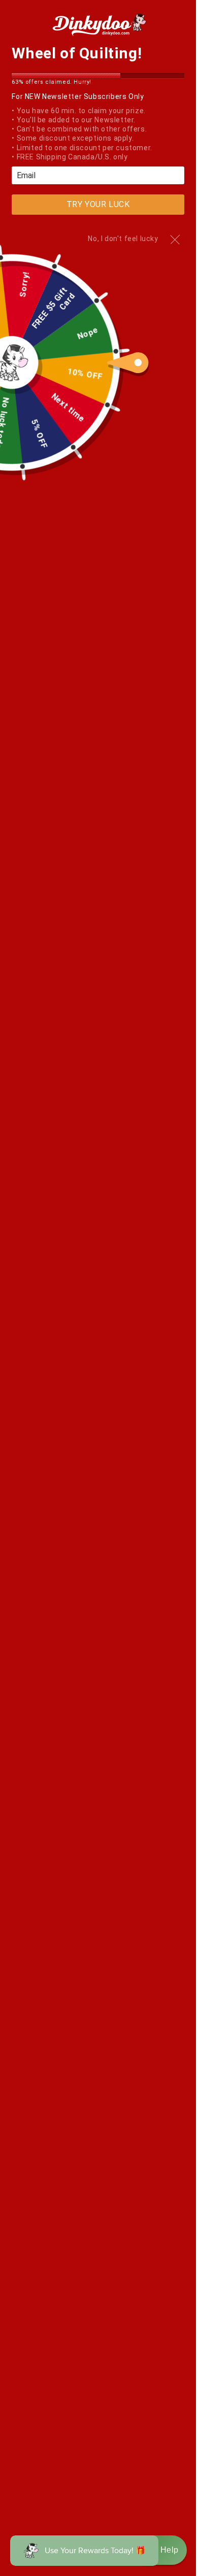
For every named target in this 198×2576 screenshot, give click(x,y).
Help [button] (162, 2550)
